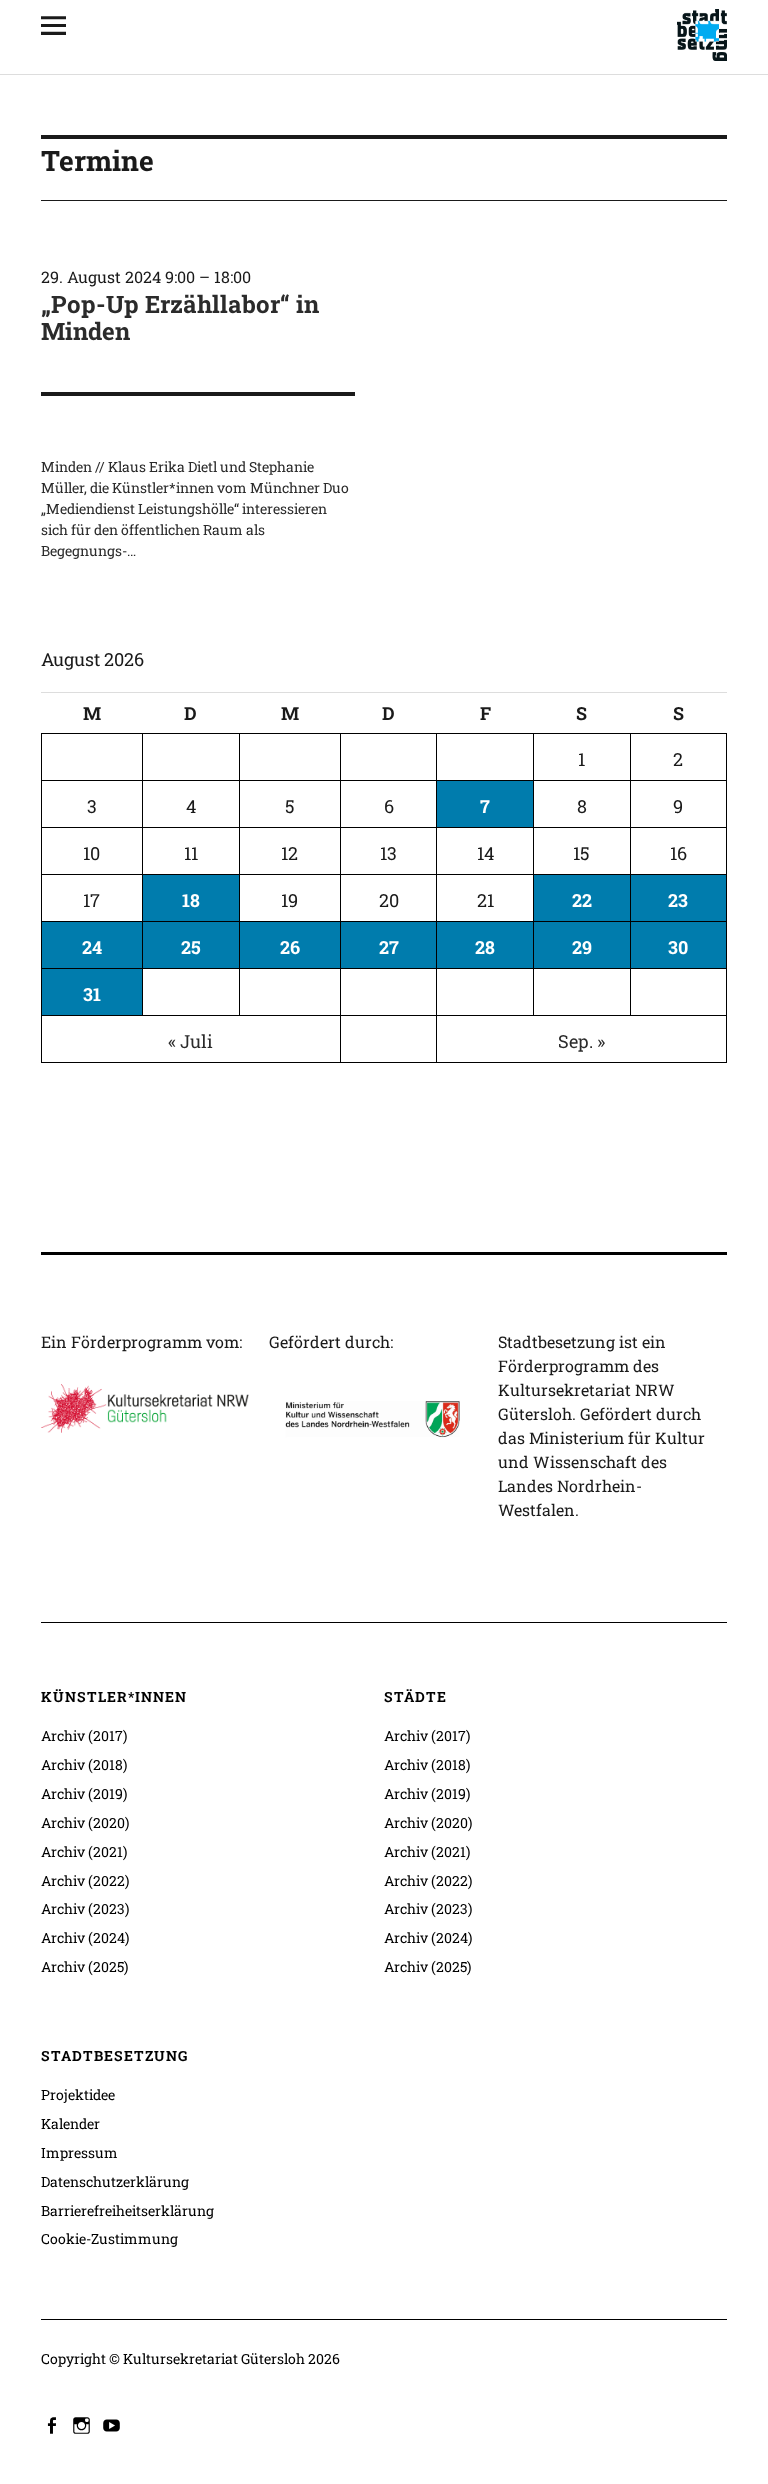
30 (678, 947)
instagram (84, 2424)
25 (191, 947)
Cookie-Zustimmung (109, 2238)
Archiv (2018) (84, 1764)
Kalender (70, 2123)
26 (290, 947)
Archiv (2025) (84, 1966)
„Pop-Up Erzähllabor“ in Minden (180, 317)
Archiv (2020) (85, 1822)
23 (678, 900)
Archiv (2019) (84, 1793)
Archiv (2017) (84, 1735)
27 (389, 947)
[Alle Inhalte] (61, 25)
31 (92, 994)
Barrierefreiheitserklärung (127, 2210)
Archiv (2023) (85, 1908)
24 (92, 947)
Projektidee (78, 2094)
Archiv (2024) (85, 1937)
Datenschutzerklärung (115, 2181)
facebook (54, 2424)
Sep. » (581, 1041)
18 (191, 900)
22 (582, 900)
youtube (114, 2424)
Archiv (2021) (84, 1851)
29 (582, 947)
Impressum (79, 2152)
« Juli (190, 1041)
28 (485, 947)
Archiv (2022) (85, 1880)
